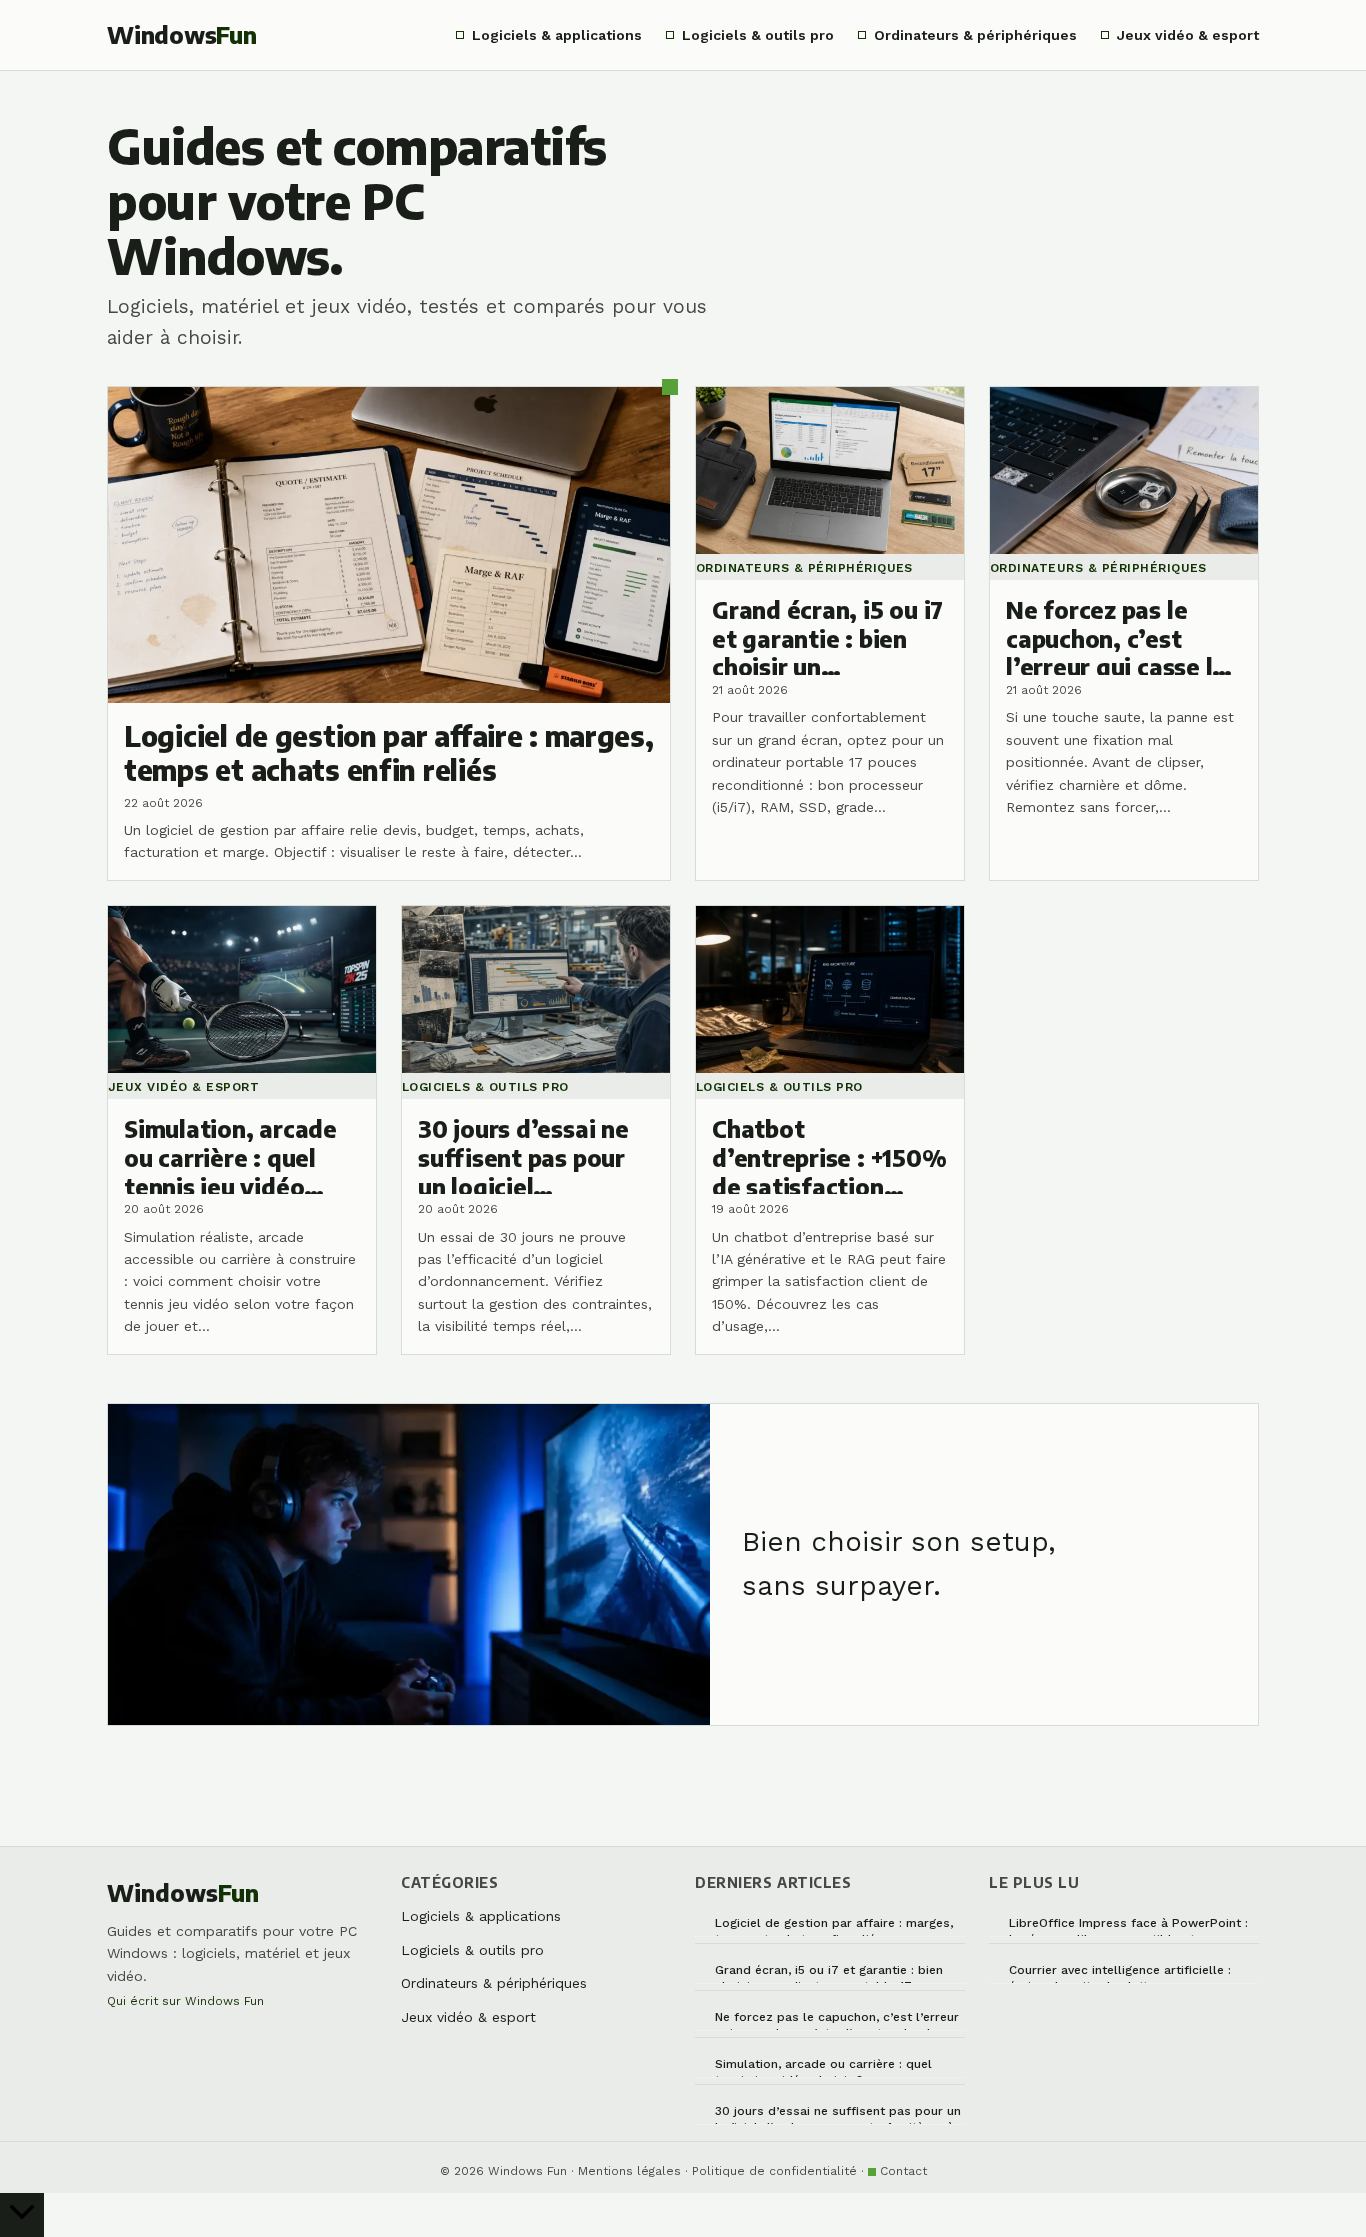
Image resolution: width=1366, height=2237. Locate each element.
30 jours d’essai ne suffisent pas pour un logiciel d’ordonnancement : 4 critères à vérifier (838, 2114)
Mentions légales (629, 2171)
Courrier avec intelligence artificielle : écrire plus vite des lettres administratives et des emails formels (1122, 1973)
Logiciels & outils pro (758, 35)
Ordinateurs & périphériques (975, 35)
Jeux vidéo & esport (1188, 35)
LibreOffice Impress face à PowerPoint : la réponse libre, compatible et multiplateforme (1128, 1926)
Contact (903, 2171)
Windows (182, 34)
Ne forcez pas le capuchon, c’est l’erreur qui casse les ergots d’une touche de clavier (837, 2020)
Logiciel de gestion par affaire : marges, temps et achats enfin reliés (834, 1926)
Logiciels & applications (557, 35)
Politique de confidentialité (774, 2171)
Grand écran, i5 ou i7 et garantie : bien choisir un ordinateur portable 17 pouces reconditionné (837, 1973)
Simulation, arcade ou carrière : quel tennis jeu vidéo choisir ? (823, 2067)
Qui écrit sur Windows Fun (185, 2001)
